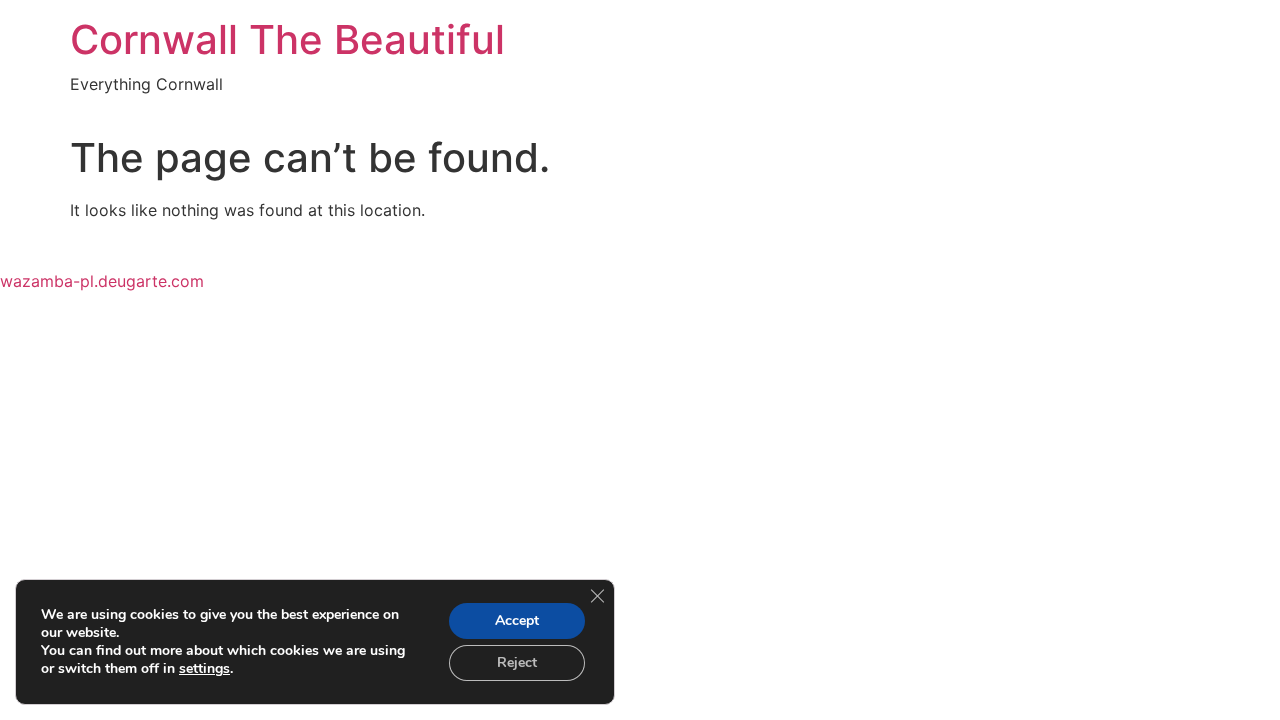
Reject (517, 662)
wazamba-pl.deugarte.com (102, 281)
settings (204, 669)
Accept (517, 620)
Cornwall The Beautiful (287, 39)
